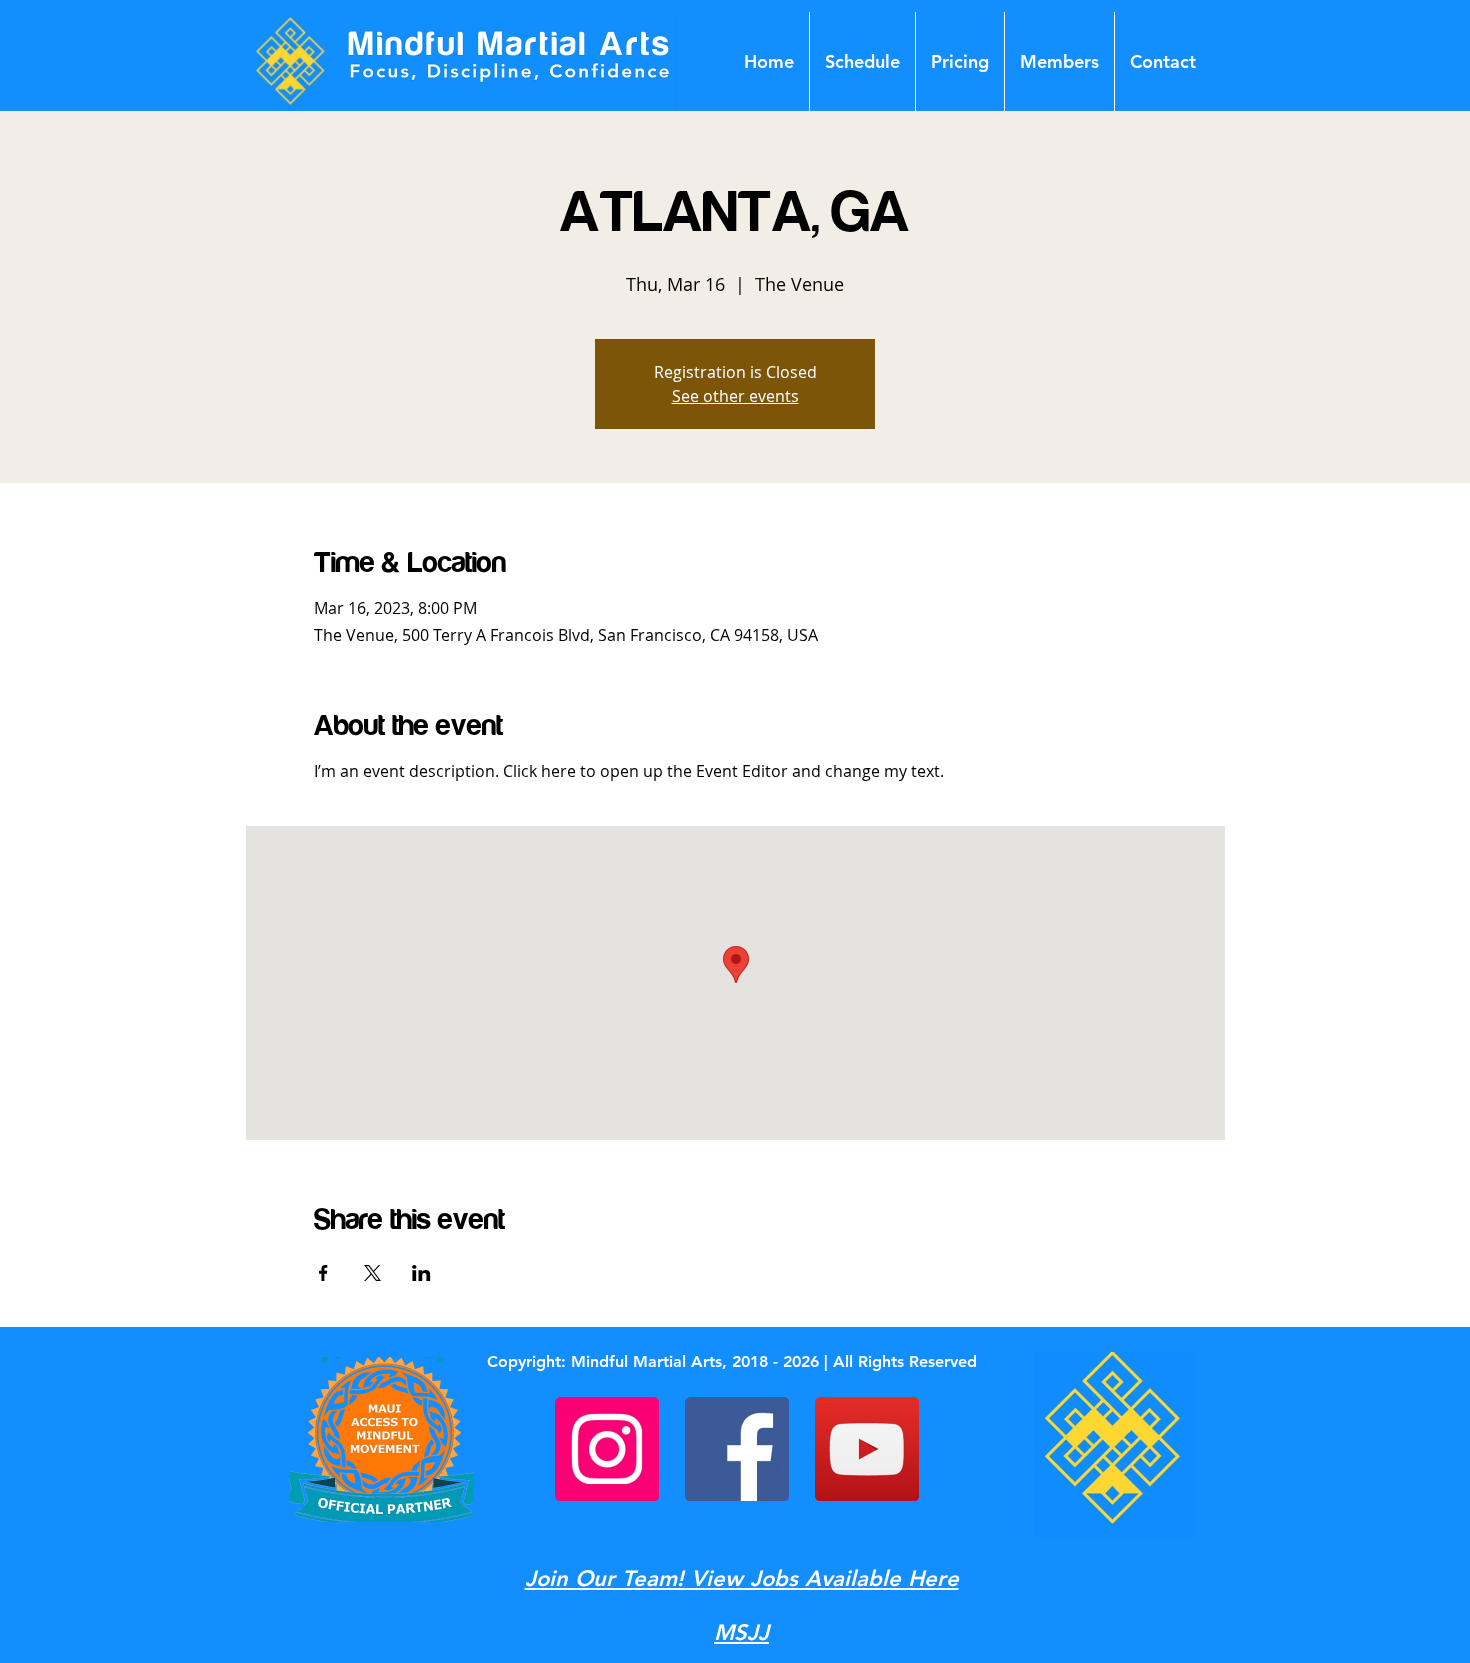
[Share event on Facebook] (323, 1273)
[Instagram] (607, 1449)
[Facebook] (737, 1449)
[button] (1059, 61)
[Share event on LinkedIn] (421, 1273)
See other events (735, 396)
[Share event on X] (372, 1273)
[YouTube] (867, 1449)
